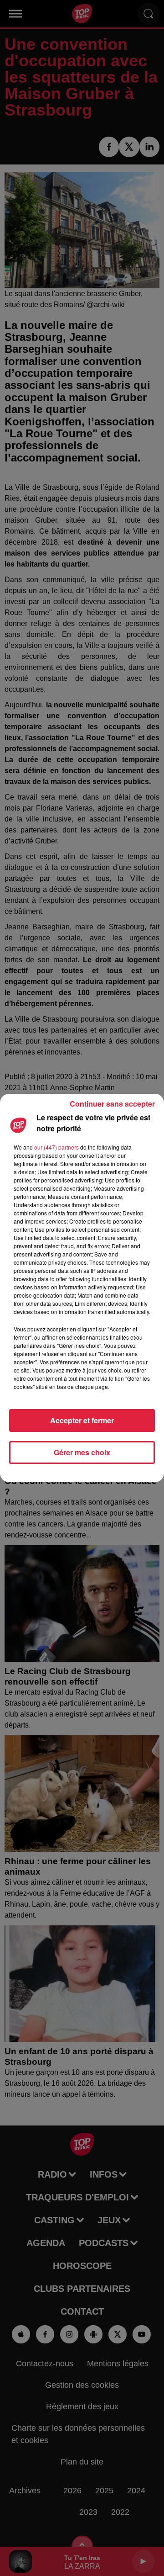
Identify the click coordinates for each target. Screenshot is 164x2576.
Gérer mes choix (82, 1452)
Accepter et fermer (82, 1420)
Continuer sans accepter (112, 1104)
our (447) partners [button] (56, 1147)
